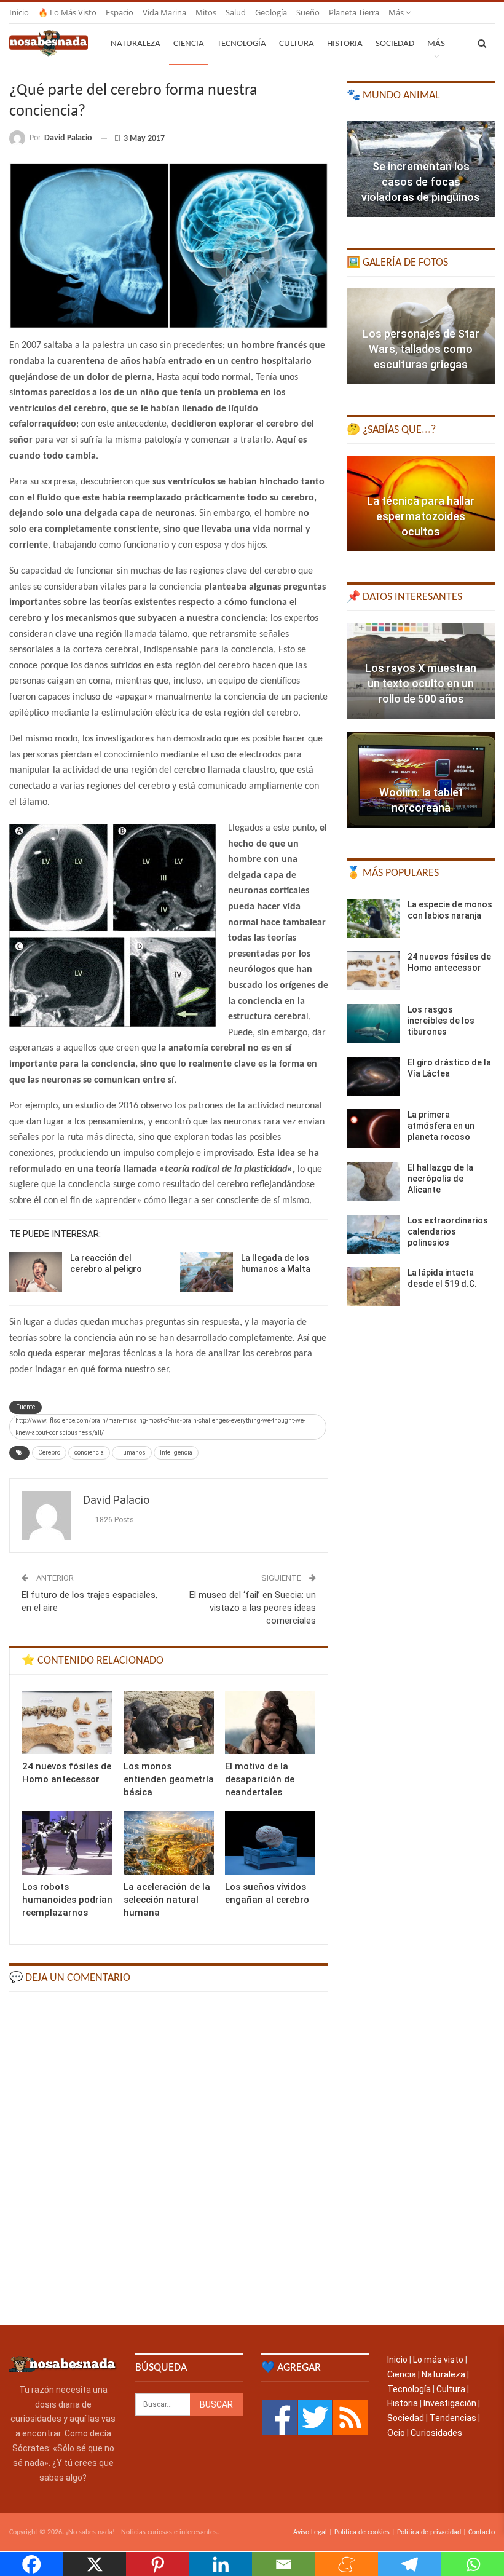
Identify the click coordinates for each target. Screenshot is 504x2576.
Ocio (396, 2433)
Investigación (450, 2403)
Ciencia (189, 44)
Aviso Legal (310, 2532)
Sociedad (395, 44)
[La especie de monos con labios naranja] (373, 919)
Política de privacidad (429, 2532)
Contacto (482, 2532)
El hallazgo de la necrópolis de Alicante (440, 1179)
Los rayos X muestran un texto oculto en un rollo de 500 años (421, 683)
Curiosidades (436, 2433)
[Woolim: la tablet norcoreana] (421, 780)
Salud (236, 12)
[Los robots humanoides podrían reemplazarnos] (67, 1843)
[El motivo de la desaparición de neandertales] (270, 1722)
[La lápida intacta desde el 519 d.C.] (373, 1287)
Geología (271, 12)
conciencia (89, 1452)
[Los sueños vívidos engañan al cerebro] (270, 1843)
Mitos (206, 12)
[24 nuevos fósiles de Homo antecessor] (67, 1722)
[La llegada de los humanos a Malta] (207, 1272)
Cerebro (49, 1452)
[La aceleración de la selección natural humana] (169, 1843)
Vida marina (164, 12)
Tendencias (453, 2418)
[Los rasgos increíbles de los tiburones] (373, 1024)
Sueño (308, 12)
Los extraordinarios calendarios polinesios (448, 1231)
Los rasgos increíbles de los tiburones (441, 1021)
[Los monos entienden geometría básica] (169, 1722)
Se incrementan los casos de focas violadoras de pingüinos (421, 182)
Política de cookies (362, 2532)
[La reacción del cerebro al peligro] (36, 1272)
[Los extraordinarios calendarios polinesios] (373, 1235)
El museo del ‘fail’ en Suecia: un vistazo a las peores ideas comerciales (253, 1608)
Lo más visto (438, 2360)
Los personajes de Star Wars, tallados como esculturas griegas (421, 349)
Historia (345, 44)
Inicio (19, 12)
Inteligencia (176, 1452)
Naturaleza (136, 44)
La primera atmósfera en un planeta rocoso (441, 1126)
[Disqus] (169, 2157)
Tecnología (242, 44)
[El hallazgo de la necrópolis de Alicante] (373, 1182)
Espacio (120, 12)
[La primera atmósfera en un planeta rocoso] (373, 1129)
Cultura (297, 44)
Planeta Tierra (354, 12)
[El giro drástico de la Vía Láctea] (373, 1077)
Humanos (132, 1452)
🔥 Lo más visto (67, 12)
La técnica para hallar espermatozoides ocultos (421, 516)
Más (397, 12)
